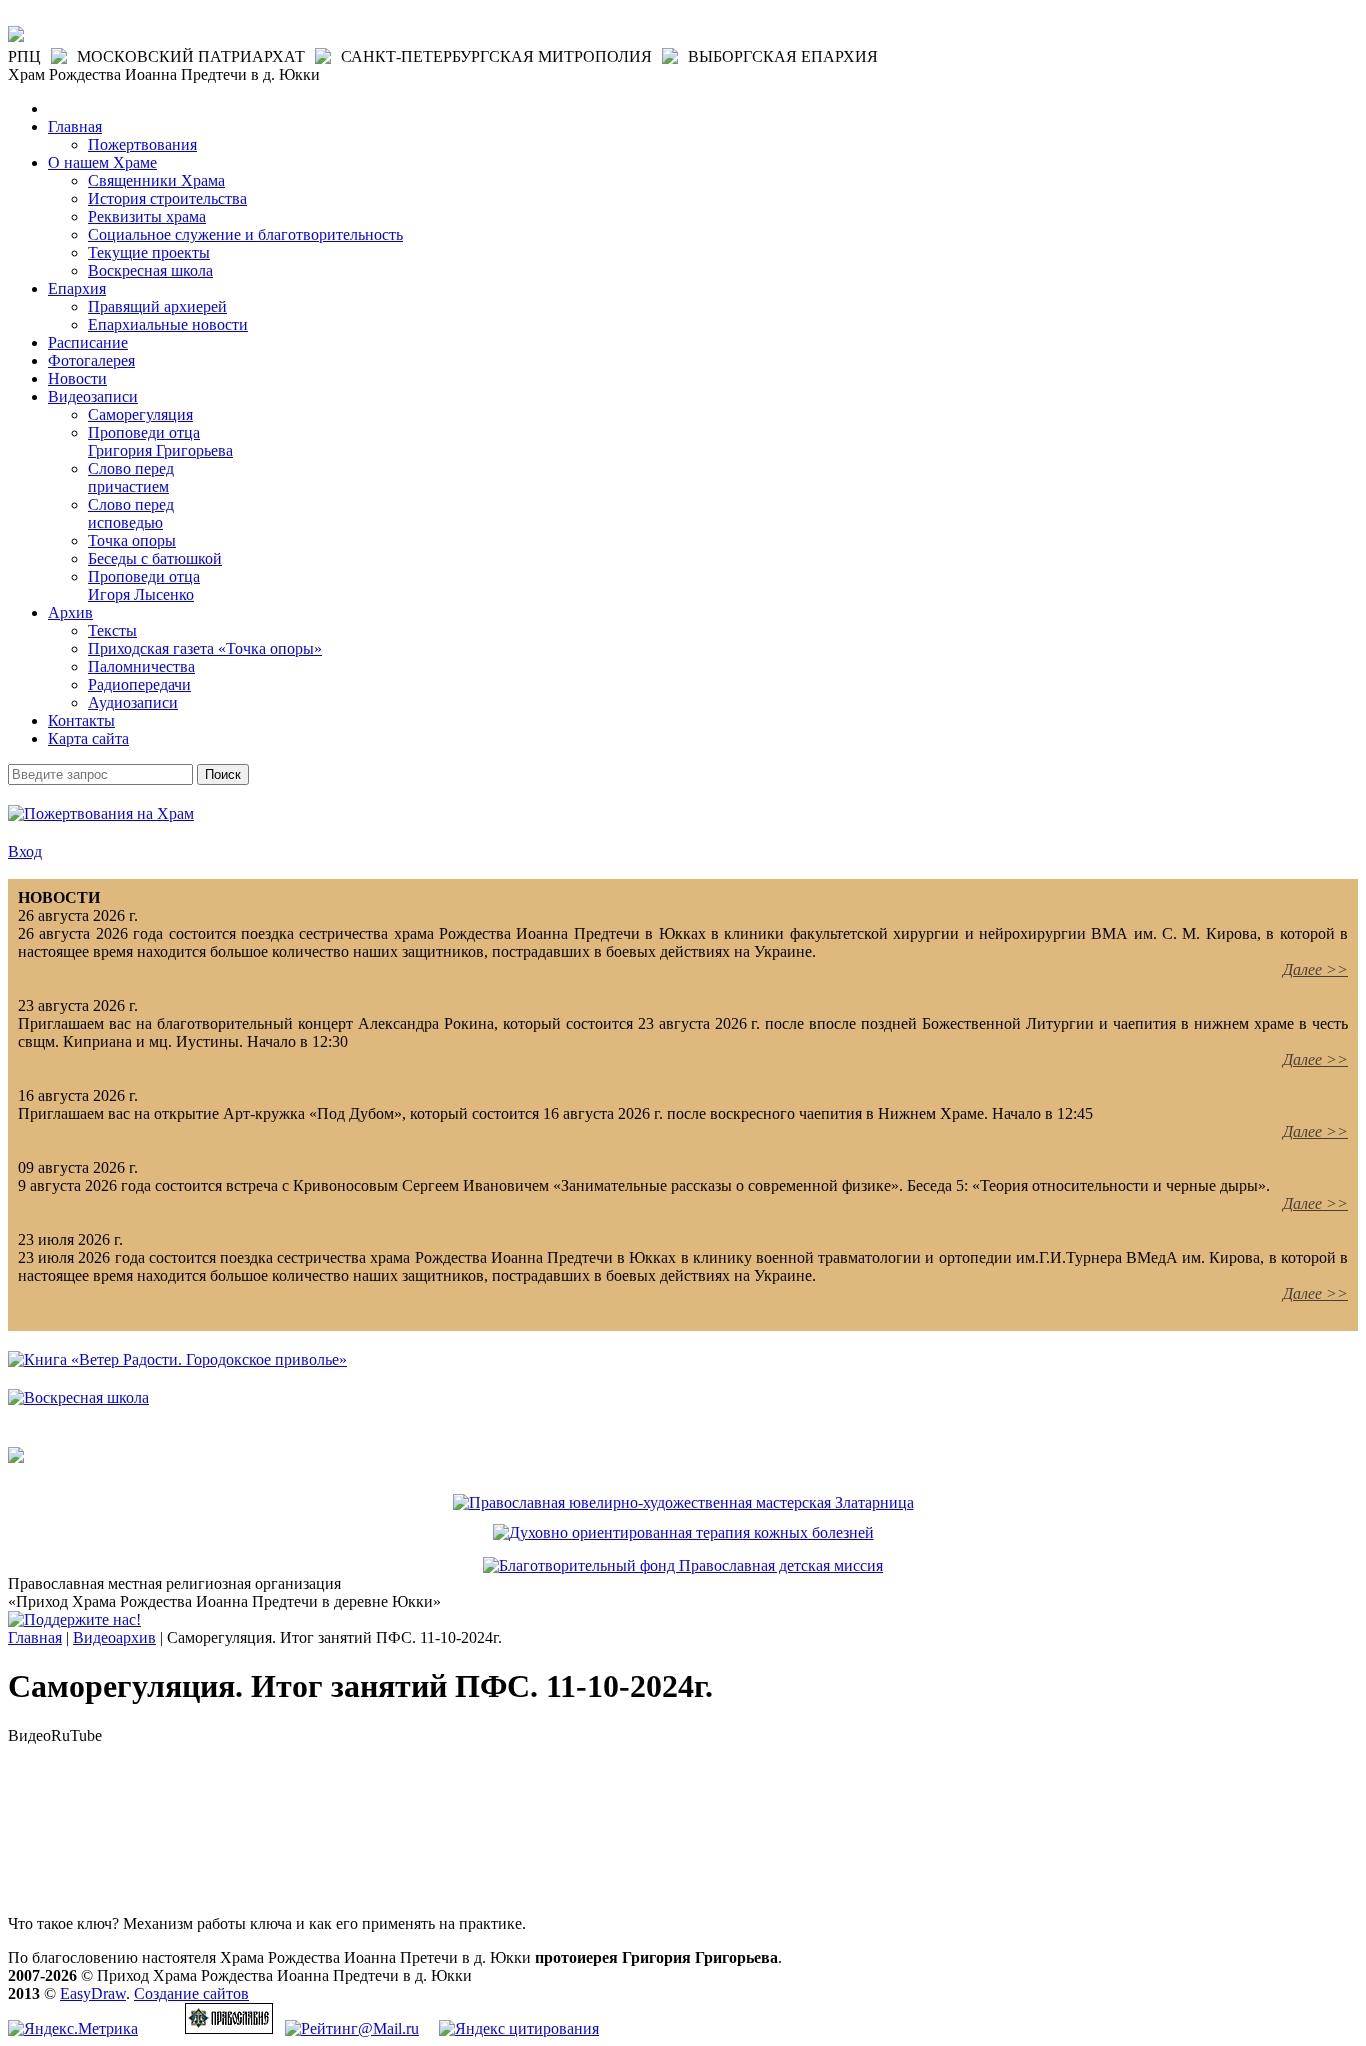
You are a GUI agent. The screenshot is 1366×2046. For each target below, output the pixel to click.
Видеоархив (114, 1637)
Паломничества (141, 666)
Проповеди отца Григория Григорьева (160, 441)
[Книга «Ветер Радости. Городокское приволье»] (177, 1359)
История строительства (167, 198)
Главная (75, 126)
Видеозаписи (93, 396)
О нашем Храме (102, 162)
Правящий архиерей (157, 306)
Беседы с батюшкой (155, 558)
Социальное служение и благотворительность (245, 234)
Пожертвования (142, 144)
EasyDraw (93, 1993)
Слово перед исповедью (131, 513)
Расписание (88, 342)
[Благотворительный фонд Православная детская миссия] (683, 1565)
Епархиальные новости (168, 324)
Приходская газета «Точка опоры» (205, 648)
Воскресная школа (150, 270)
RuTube (76, 1735)
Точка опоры (132, 540)
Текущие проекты (149, 252)
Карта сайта (88, 738)
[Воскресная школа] (78, 1397)
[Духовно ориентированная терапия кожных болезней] (683, 1532)
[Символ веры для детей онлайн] (16, 1457)
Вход (25, 851)
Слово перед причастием (131, 477)
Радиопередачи (139, 684)
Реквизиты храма (147, 216)
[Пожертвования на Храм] (101, 813)
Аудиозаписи (133, 702)
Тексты (112, 630)
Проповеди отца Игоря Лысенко (144, 585)
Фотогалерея (91, 360)
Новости (77, 378)
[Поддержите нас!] (74, 1619)
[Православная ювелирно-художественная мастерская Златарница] (683, 1502)
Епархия (77, 288)
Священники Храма (156, 180)
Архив (70, 612)
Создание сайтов (191, 1993)
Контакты (81, 720)
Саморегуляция (140, 414)
